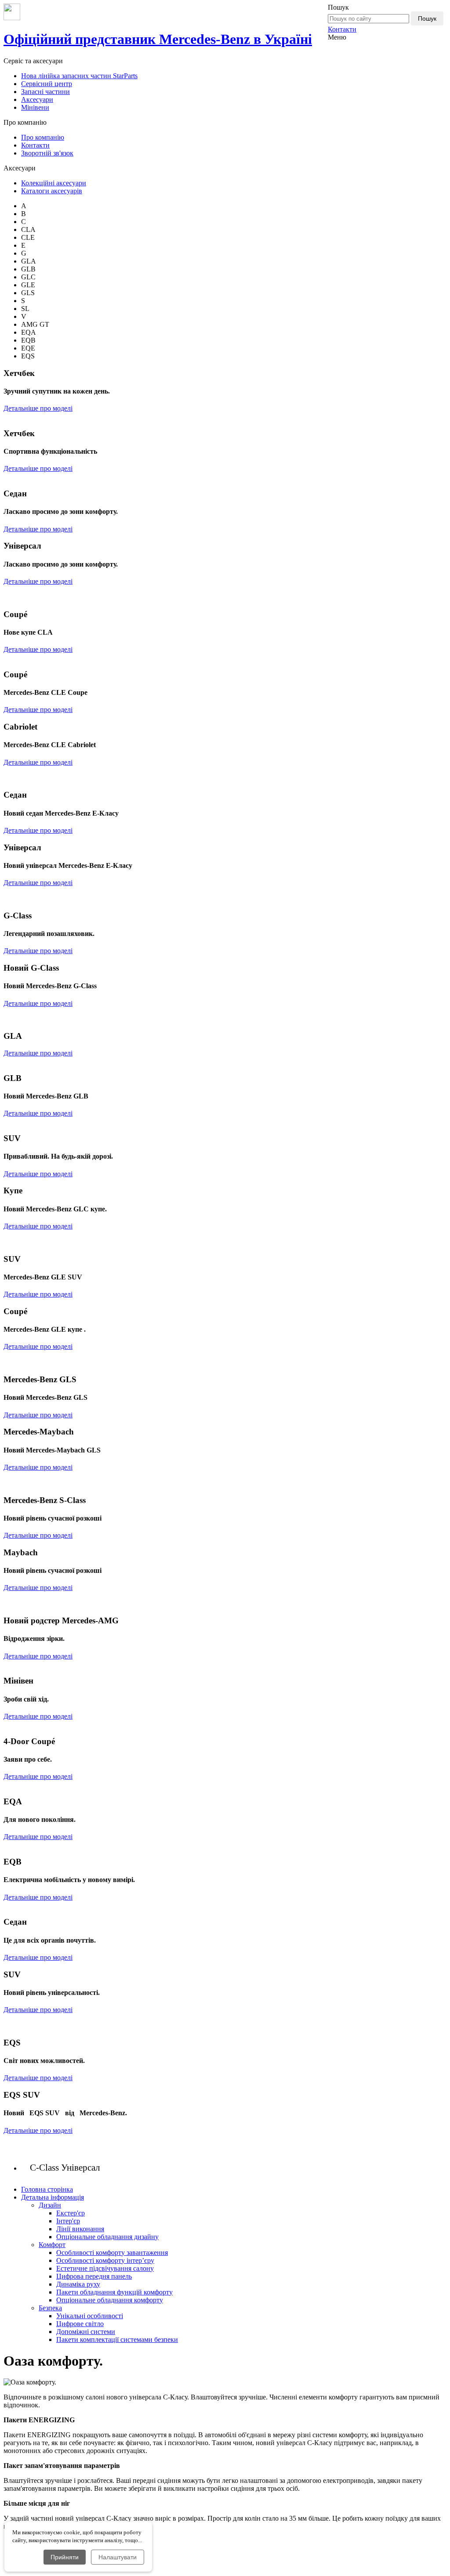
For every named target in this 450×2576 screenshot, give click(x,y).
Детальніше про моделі (38, 408)
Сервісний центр (47, 84)
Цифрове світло (80, 2324)
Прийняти (65, 2557)
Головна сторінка (47, 2189)
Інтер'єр (68, 2221)
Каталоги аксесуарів (52, 191)
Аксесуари (37, 99)
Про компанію (43, 137)
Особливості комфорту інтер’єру (105, 2260)
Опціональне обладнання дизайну (107, 2237)
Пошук (427, 18)
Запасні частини (45, 92)
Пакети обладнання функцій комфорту (114, 2292)
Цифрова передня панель (94, 2276)
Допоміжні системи (86, 2332)
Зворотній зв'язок (47, 153)
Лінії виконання (80, 2229)
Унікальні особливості (90, 2316)
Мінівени (35, 107)
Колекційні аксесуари (54, 183)
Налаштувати (118, 2557)
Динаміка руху (78, 2284)
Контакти (342, 29)
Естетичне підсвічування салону (105, 2268)
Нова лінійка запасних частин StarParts (79, 76)
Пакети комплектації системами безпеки (117, 2339)
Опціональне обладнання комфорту (110, 2300)
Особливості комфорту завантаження (112, 2253)
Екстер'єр (71, 2213)
